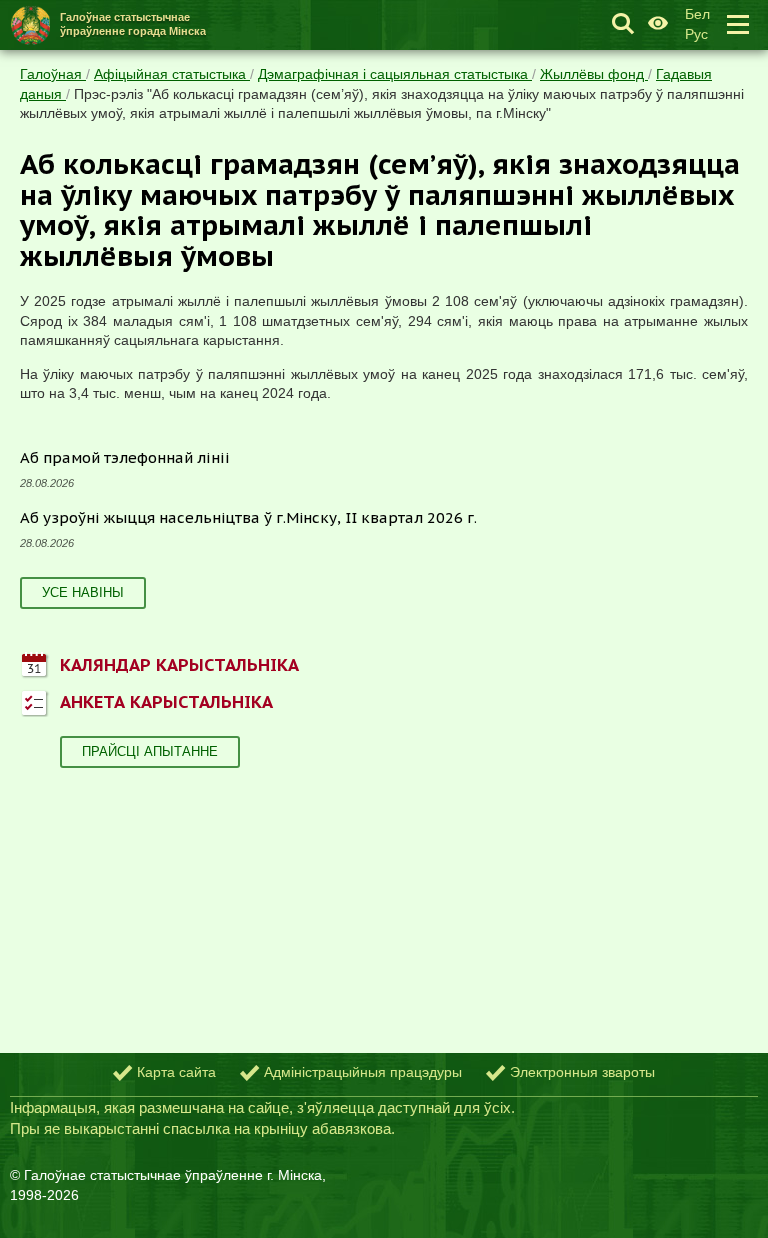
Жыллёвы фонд (594, 74)
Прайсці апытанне (150, 751)
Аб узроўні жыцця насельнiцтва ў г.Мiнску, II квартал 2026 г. (248, 517)
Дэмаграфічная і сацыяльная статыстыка (395, 74)
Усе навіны (83, 592)
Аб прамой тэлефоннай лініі (125, 457)
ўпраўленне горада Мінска (133, 23)
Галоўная (53, 74)
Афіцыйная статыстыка (172, 74)
